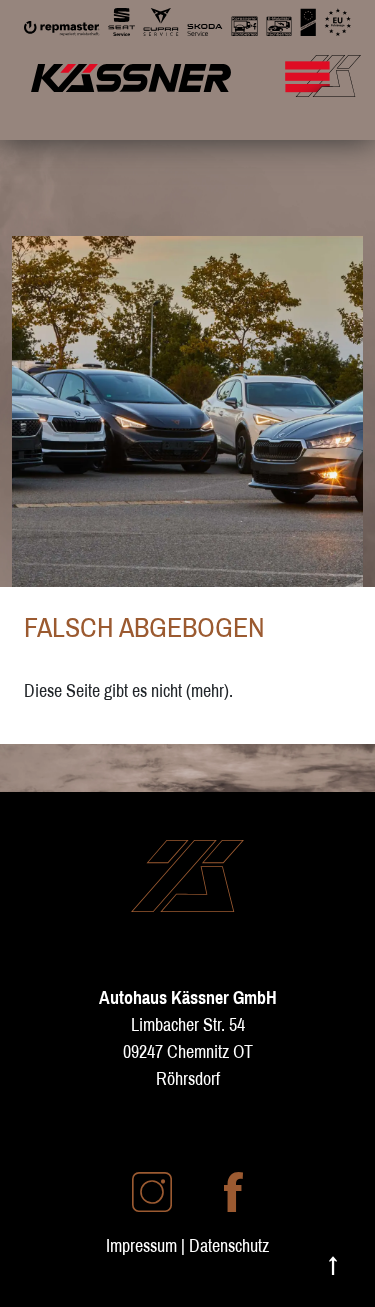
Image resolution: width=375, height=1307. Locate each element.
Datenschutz (229, 1245)
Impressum (141, 1245)
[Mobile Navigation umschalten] (332, 66)
